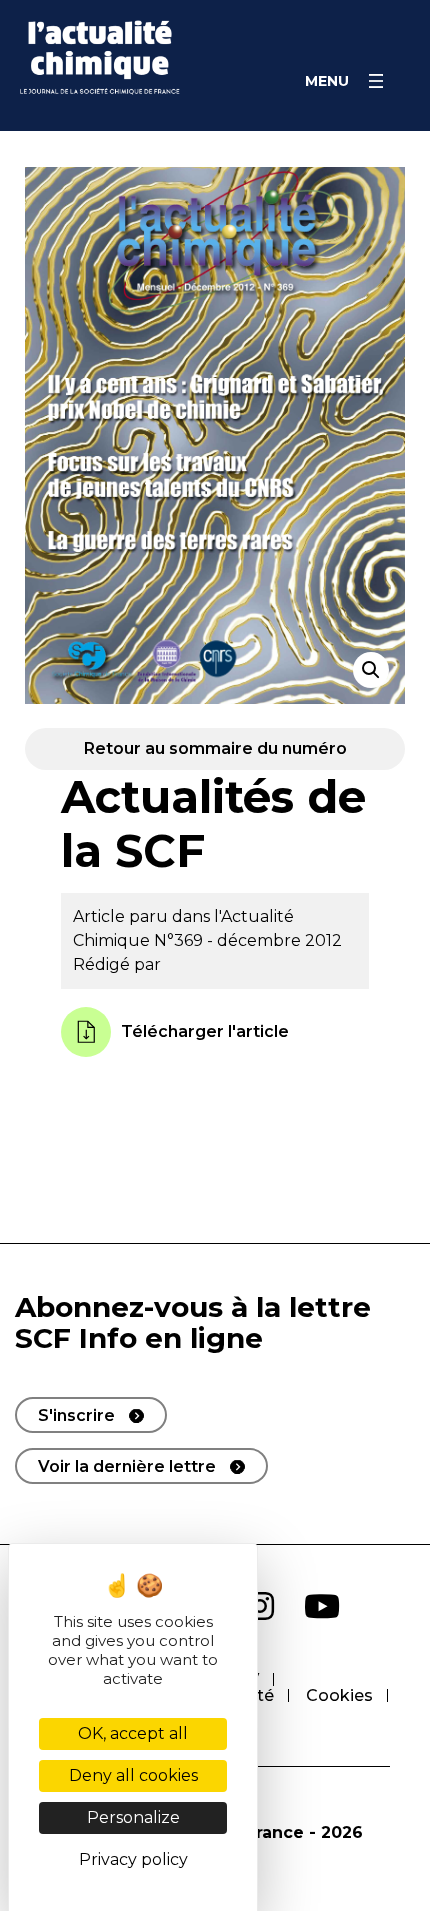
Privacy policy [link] (133, 1859)
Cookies (339, 1695)
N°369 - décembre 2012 (248, 940)
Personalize (133, 1817)
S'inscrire (76, 1415)
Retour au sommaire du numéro (215, 748)
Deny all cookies (133, 1775)
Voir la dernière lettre (127, 1466)
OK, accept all (133, 1733)
